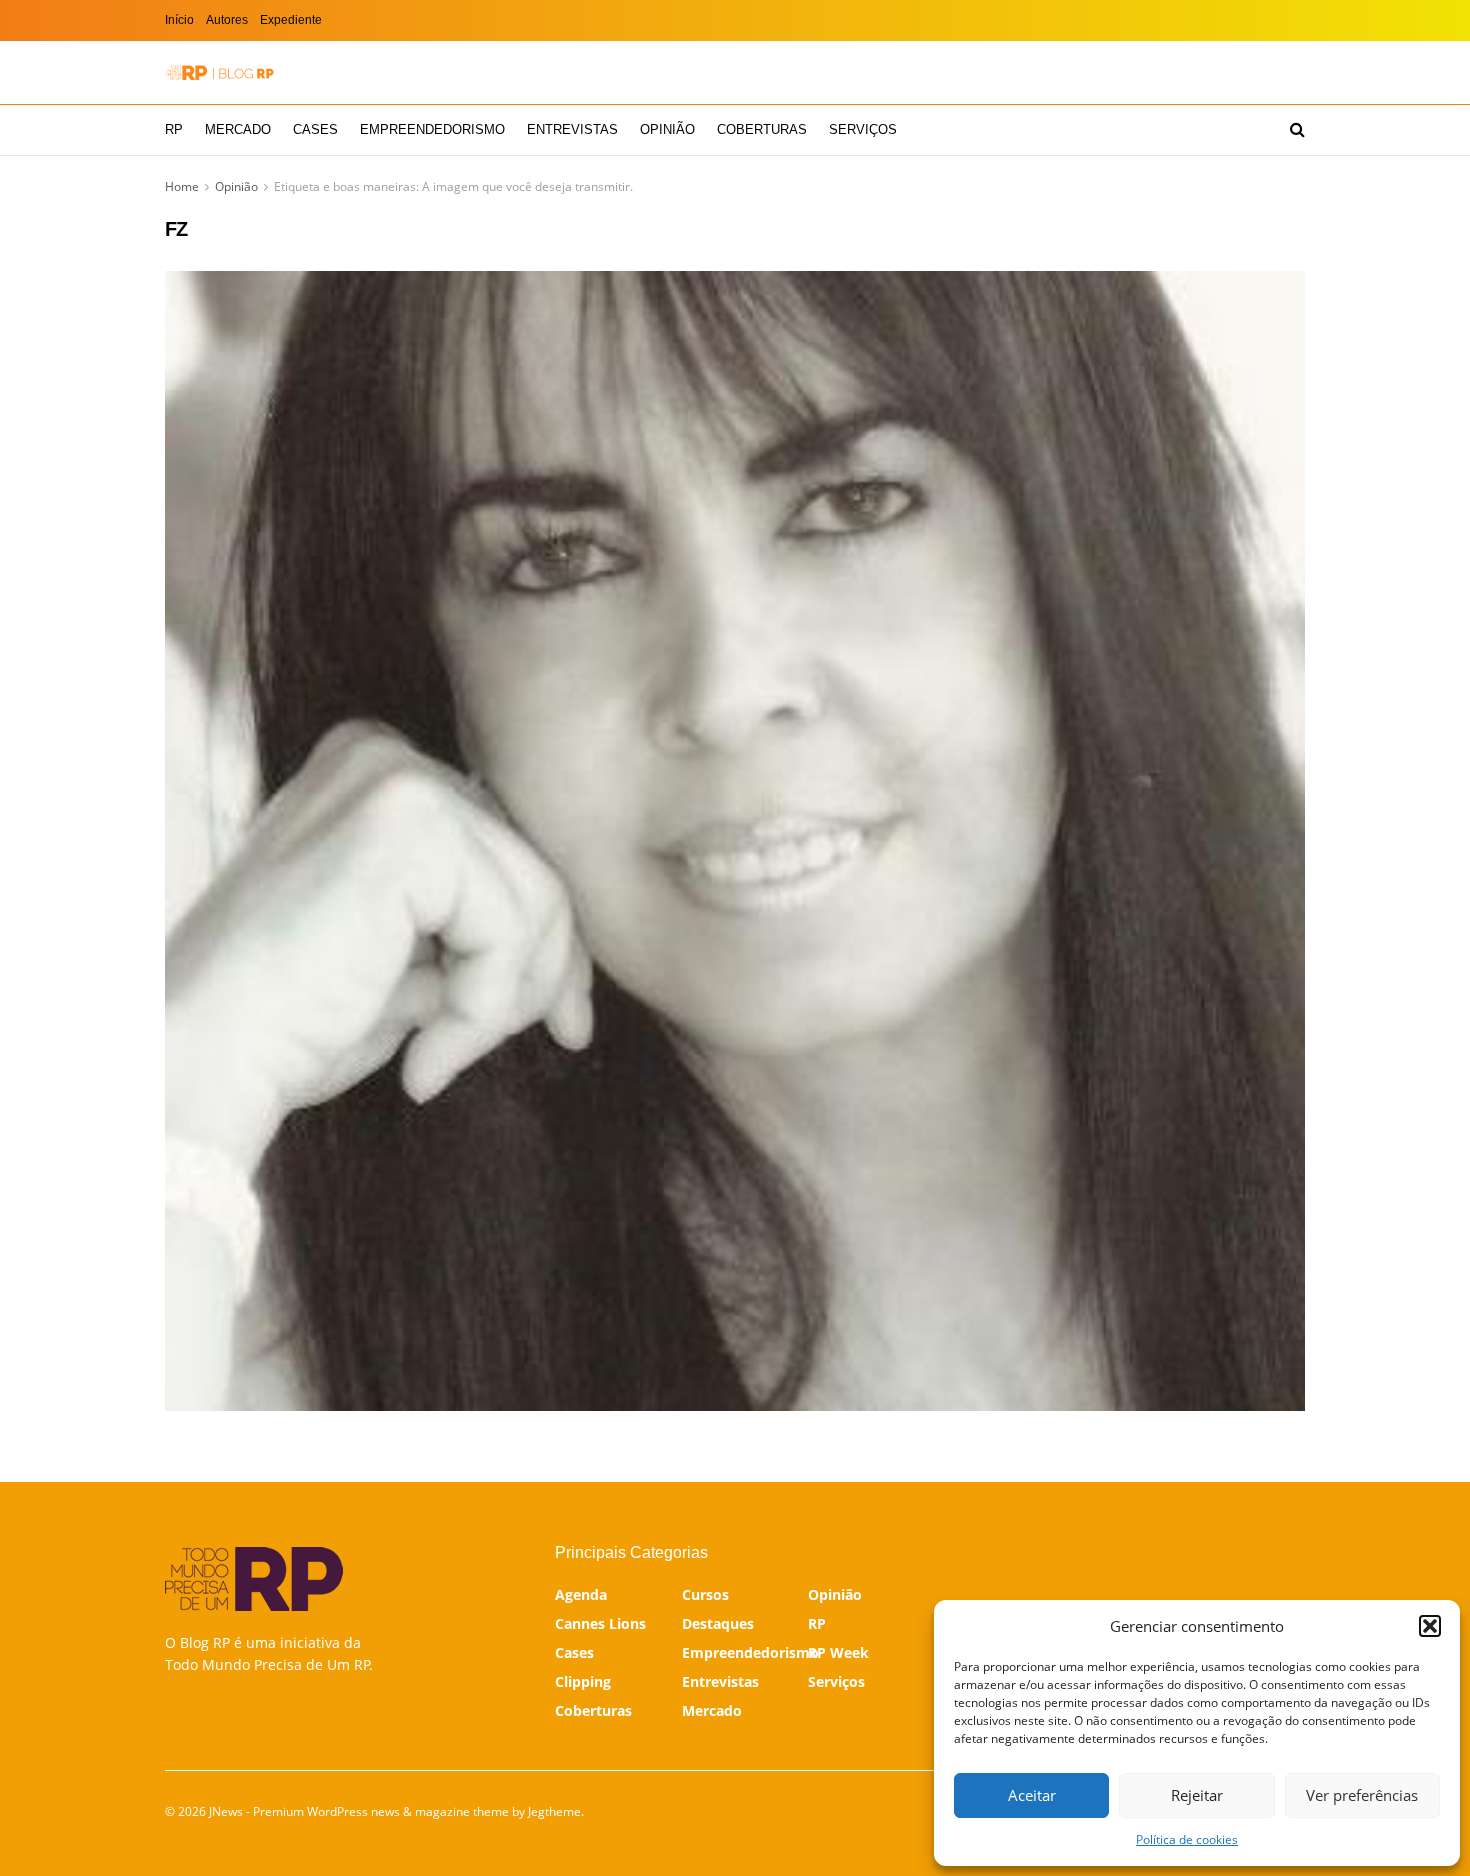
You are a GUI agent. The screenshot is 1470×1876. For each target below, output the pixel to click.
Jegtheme (554, 1811)
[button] (1430, 1626)
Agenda (581, 1594)
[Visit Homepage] (220, 72)
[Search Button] (1297, 130)
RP (174, 129)
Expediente (291, 20)
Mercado (238, 129)
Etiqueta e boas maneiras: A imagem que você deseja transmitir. (453, 186)
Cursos (705, 1594)
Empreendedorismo (432, 129)
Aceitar (1032, 1795)
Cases (315, 129)
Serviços (863, 129)
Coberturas (762, 129)
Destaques (718, 1623)
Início (179, 20)
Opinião (667, 129)
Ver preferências (1362, 1795)
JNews (226, 1811)
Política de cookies (1187, 1839)
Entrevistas (572, 129)
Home (182, 186)
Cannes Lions (600, 1623)
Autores (227, 20)
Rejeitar (1197, 1795)
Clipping (583, 1681)
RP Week (838, 1652)
